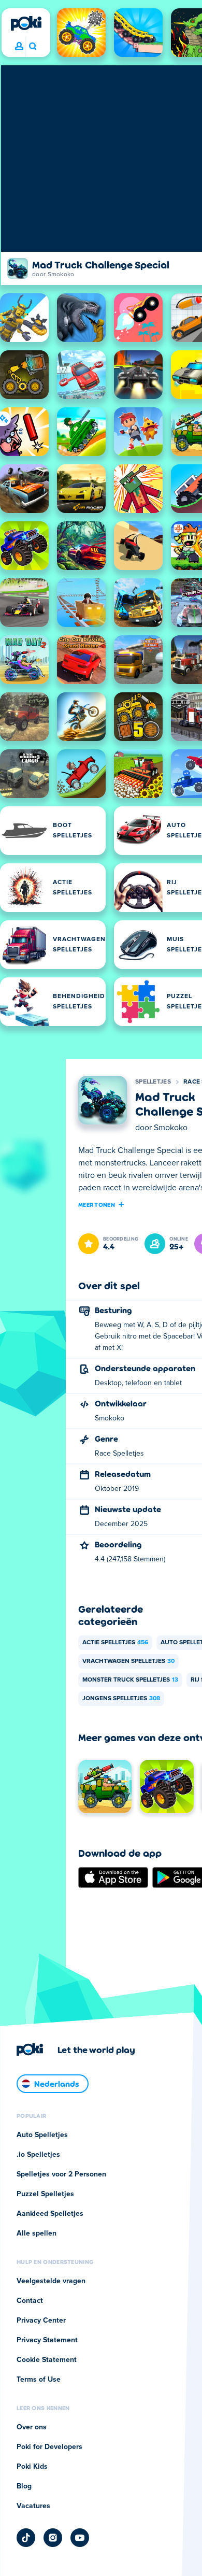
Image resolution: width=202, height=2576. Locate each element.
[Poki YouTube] (80, 2538)
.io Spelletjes (38, 2155)
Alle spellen (37, 2233)
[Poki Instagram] (53, 2538)
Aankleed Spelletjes (50, 2214)
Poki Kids (32, 2467)
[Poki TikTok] (26, 2538)
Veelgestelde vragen (51, 2281)
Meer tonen (97, 1204)
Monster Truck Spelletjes (130, 1680)
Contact (30, 2301)
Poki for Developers (49, 2447)
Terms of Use (39, 2380)
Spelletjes (153, 1082)
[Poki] (26, 23)
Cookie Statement (47, 2360)
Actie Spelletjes (115, 1643)
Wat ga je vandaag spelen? (32, 47)
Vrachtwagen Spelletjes (128, 1661)
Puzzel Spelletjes (45, 2194)
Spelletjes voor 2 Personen (61, 2174)
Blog (24, 2486)
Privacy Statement (47, 2340)
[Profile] (19, 47)
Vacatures (33, 2506)
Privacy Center (41, 2321)
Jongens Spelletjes (121, 1699)
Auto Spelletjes (42, 2135)
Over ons (32, 2427)
